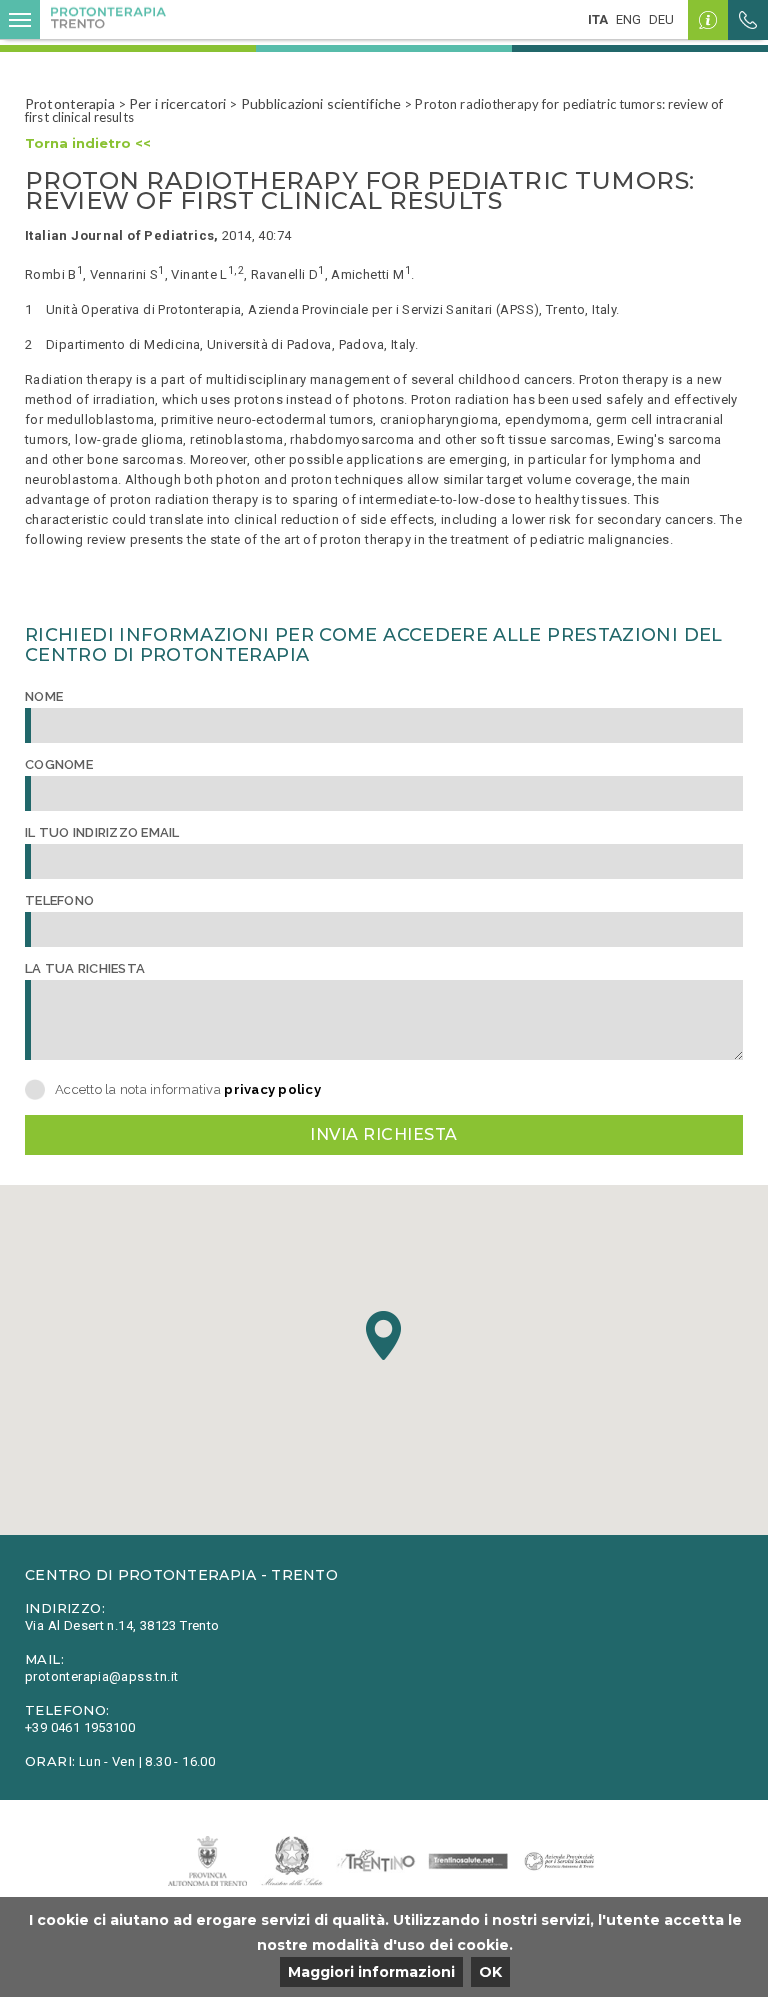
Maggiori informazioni (371, 1972)
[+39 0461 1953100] (748, 20)
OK (490, 1972)
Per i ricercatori (177, 103)
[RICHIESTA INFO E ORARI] (708, 20)
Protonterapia (70, 103)
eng (628, 19)
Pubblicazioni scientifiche (321, 103)
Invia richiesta (383, 1134)
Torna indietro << (88, 143)
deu (661, 19)
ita (598, 19)
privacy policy (272, 1089)
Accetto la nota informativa (188, 1089)
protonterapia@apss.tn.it (101, 1676)
